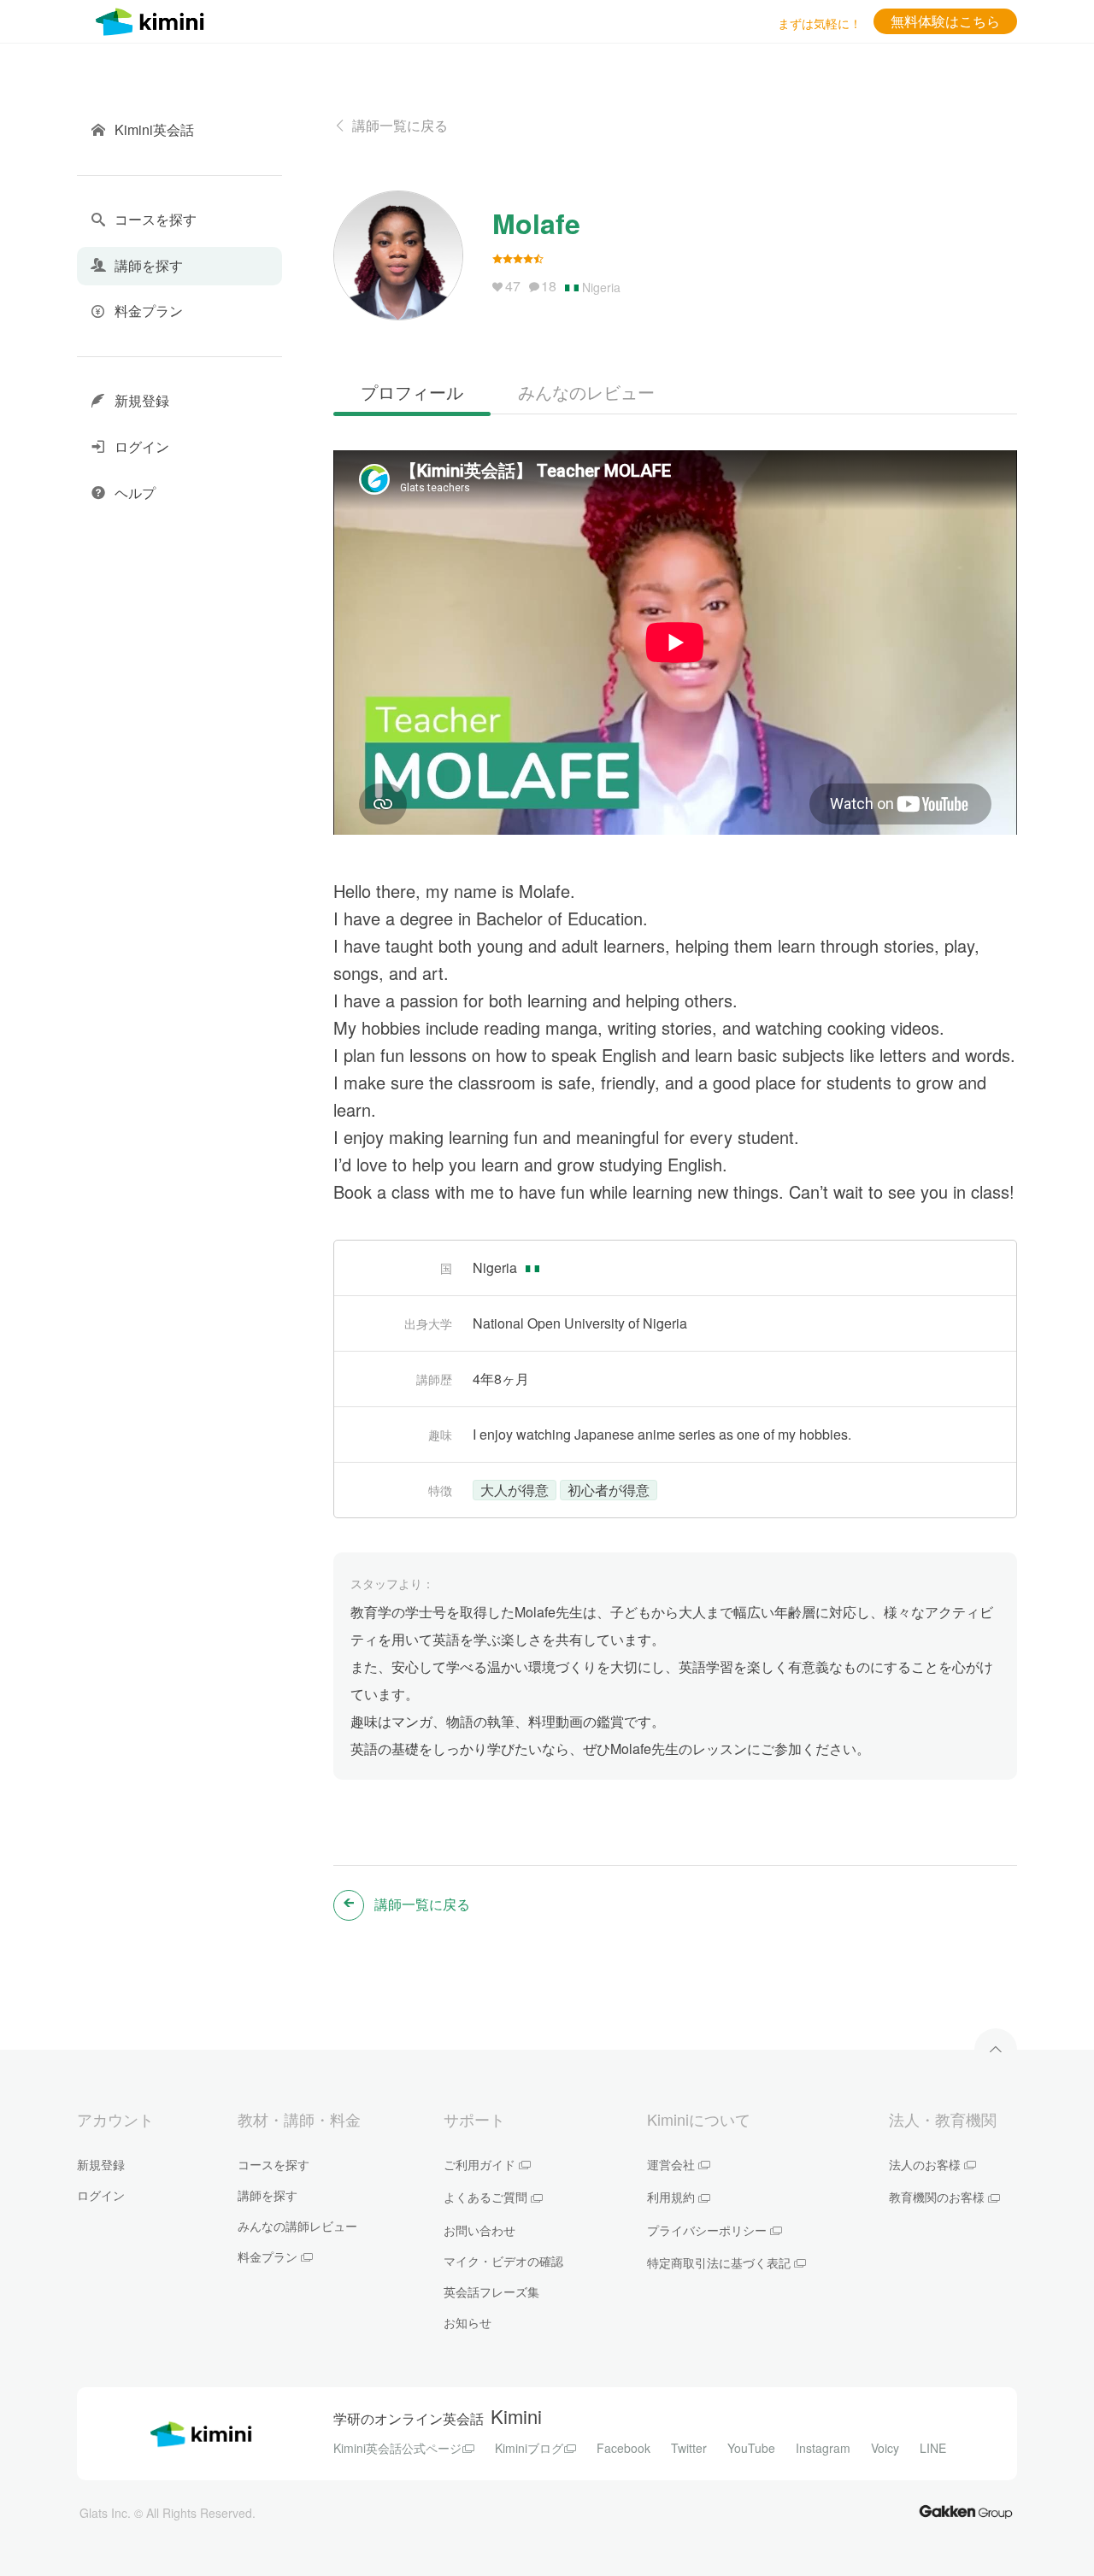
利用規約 (671, 2197)
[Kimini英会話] (154, 19)
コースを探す (273, 2164)
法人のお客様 (925, 2164)
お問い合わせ (479, 2230)
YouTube (751, 2448)
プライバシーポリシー (707, 2230)
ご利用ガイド (479, 2164)
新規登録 (101, 2164)
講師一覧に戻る (400, 125)
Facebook (623, 2448)
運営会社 (671, 2164)
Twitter (689, 2448)
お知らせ (468, 2322)
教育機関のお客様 (937, 2197)
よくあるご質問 (485, 2197)
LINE (933, 2448)
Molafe (536, 223)
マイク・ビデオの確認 (503, 2261)
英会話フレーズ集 (491, 2291)
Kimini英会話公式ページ (397, 2448)
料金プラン (268, 2256)
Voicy (885, 2448)
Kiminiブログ (529, 2448)
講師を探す (268, 2195)
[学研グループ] (966, 2511)
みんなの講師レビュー (297, 2226)
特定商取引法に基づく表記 (719, 2262)
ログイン (101, 2195)
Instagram (823, 2448)
